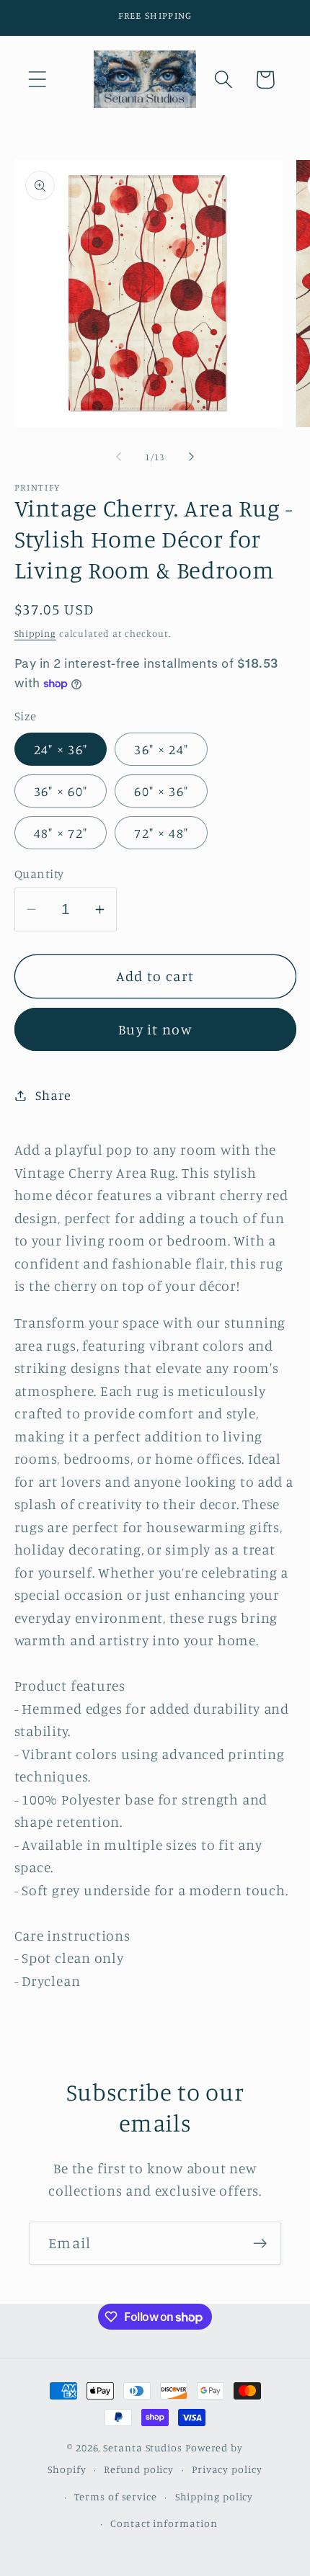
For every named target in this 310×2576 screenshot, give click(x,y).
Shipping (35, 633)
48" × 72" (61, 833)
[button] (37, 80)
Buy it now (155, 1029)
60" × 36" (161, 791)
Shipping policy (214, 2496)
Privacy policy (227, 2469)
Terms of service (116, 2496)
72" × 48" (161, 833)
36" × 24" (161, 749)
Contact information (164, 2523)
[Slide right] (192, 457)
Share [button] (53, 1095)
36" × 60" (61, 791)
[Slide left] (118, 457)
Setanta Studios (143, 2447)
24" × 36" (61, 749)
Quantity (39, 873)
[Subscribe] (260, 2244)
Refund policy (139, 2469)
